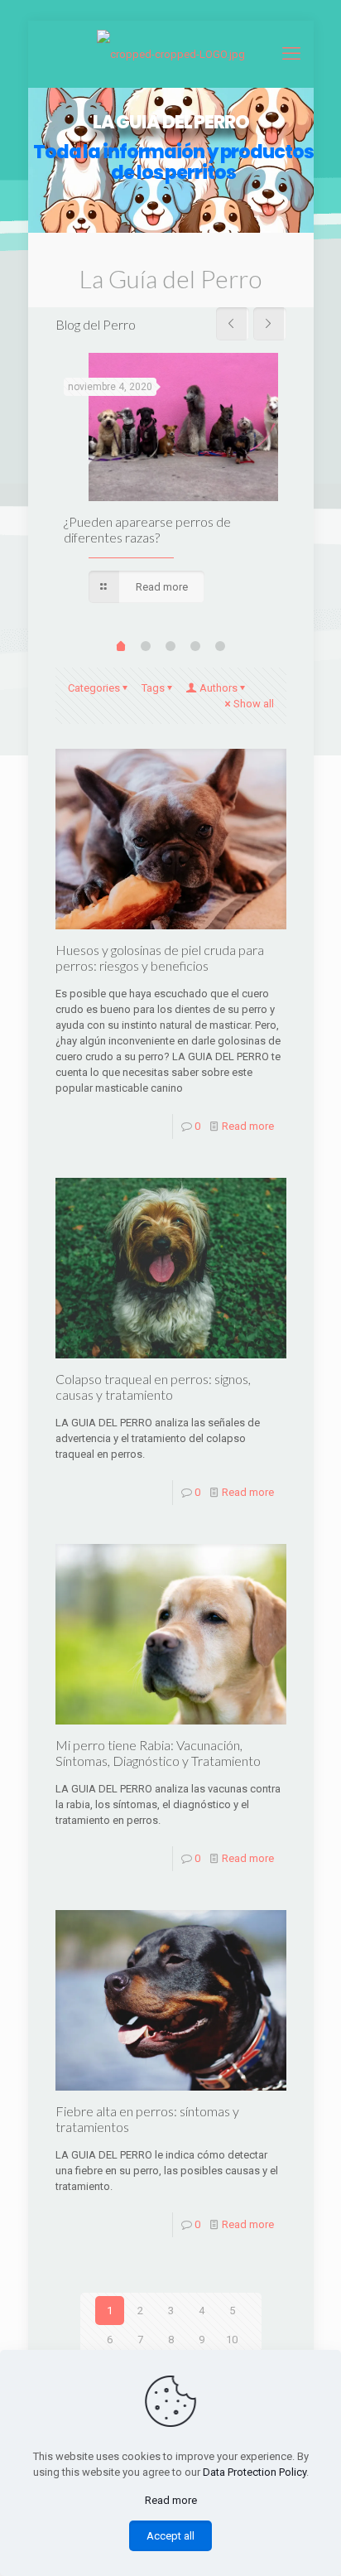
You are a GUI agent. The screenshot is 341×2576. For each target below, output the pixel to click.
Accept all (170, 2536)
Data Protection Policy (255, 2472)
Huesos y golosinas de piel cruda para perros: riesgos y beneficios (160, 958)
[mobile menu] (291, 54)
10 (232, 2340)
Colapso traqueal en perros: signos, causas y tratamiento (153, 1387)
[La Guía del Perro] (171, 54)
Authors (219, 688)
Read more (248, 1126)
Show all (254, 704)
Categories (94, 688)
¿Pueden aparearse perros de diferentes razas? (147, 529)
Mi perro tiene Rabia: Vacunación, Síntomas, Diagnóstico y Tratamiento (158, 1753)
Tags (153, 688)
